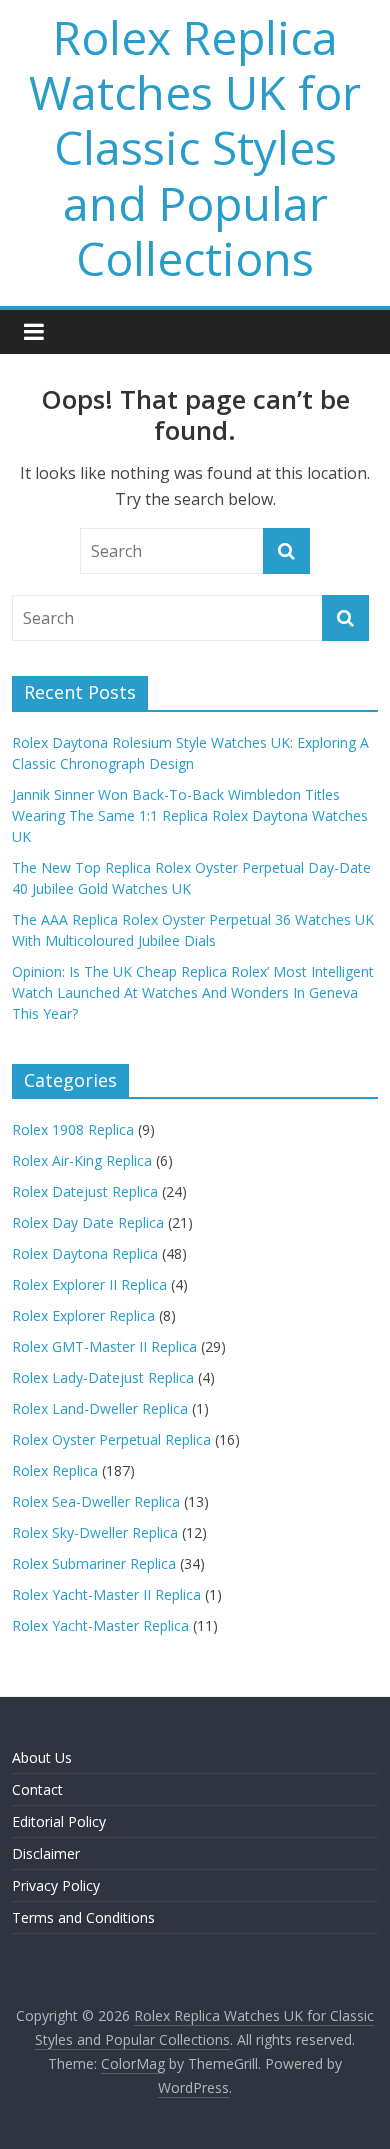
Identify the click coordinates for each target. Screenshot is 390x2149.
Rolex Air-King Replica (82, 1160)
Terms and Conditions (83, 1917)
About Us (42, 1757)
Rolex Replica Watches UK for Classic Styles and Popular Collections (195, 147)
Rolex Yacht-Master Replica (100, 1625)
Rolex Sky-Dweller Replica (95, 1532)
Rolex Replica (55, 1470)
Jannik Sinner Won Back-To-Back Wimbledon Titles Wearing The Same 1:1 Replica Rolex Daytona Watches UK (190, 815)
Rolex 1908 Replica (73, 1129)
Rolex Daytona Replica (85, 1253)
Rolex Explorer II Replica (89, 1284)
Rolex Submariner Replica (94, 1563)
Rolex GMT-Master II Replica (104, 1346)
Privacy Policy (56, 1885)
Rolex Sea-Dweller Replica (96, 1501)
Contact (37, 1789)
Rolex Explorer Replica (83, 1315)
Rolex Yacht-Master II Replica (106, 1594)
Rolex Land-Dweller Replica (100, 1408)
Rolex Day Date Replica (88, 1222)
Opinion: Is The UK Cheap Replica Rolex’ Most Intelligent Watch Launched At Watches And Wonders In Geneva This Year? (193, 992)
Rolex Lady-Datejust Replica (103, 1377)
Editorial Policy (59, 1821)
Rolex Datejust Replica (85, 1191)
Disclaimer (46, 1853)
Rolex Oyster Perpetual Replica (111, 1439)
